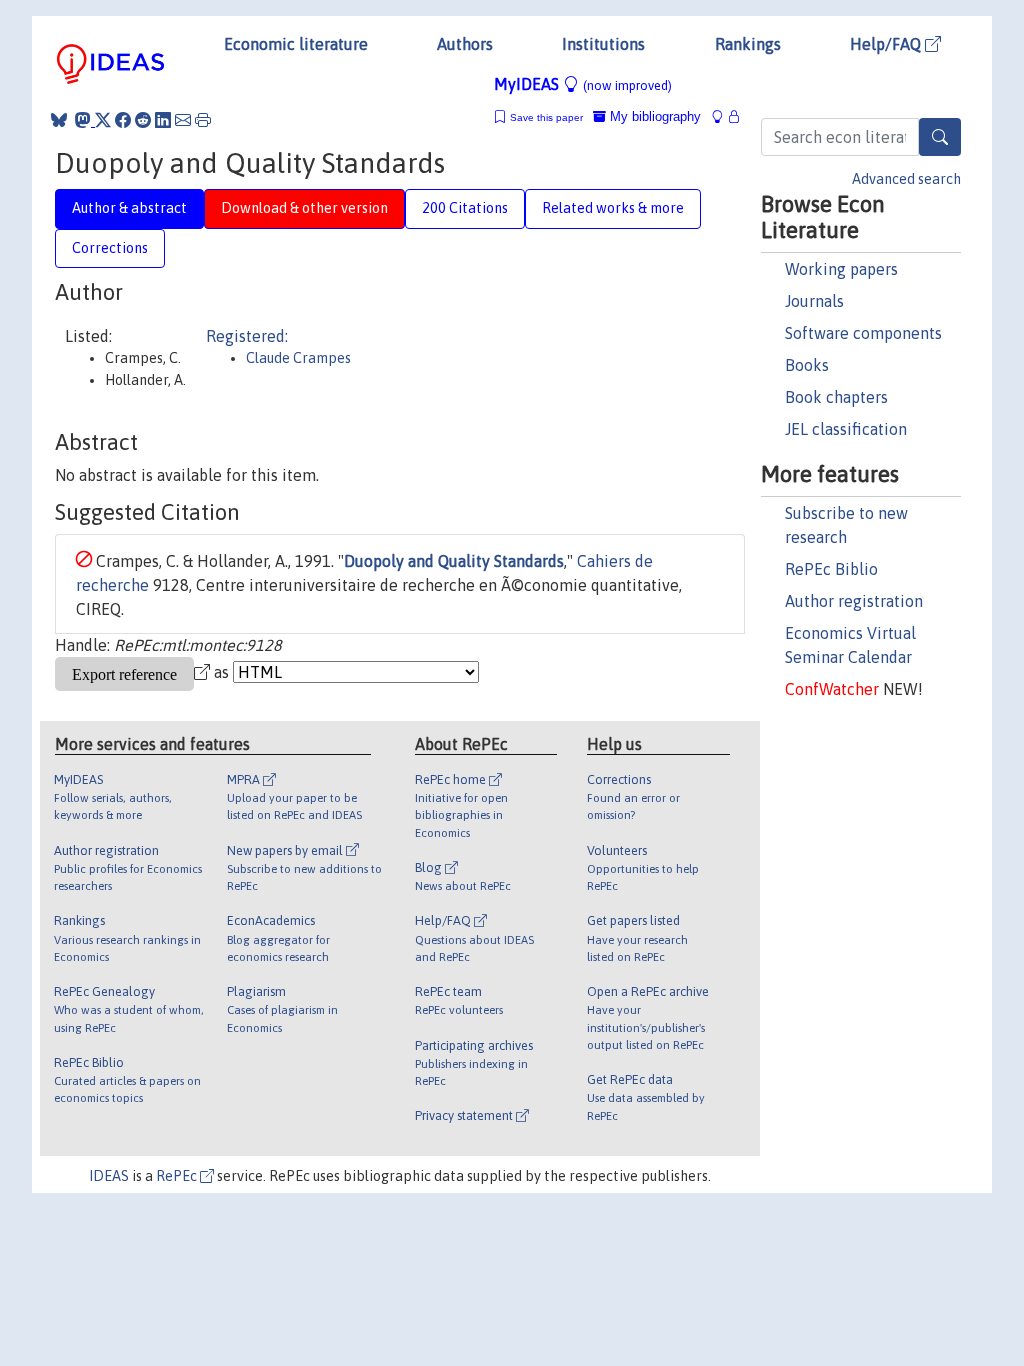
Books (807, 365)
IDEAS (109, 1176)
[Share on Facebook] (123, 120)
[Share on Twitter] (103, 120)
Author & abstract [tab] (129, 208)
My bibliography (653, 116)
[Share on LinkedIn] (163, 120)
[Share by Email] (183, 120)
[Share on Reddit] (143, 120)
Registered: (247, 336)
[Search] (940, 137)
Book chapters (836, 397)
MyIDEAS (583, 84)
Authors (465, 44)
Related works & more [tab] (613, 208)
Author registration (854, 601)
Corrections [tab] (110, 248)
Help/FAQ (887, 44)
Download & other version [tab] (304, 208)
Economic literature (296, 44)
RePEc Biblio (831, 569)
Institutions (603, 44)
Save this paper (546, 117)
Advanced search (906, 179)
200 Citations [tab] (465, 208)
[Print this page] (203, 120)
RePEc (178, 1176)
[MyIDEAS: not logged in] (723, 116)
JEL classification (846, 429)
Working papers (841, 269)
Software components (863, 333)
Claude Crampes (298, 358)
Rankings (748, 44)
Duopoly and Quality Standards (454, 561)
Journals (814, 301)
